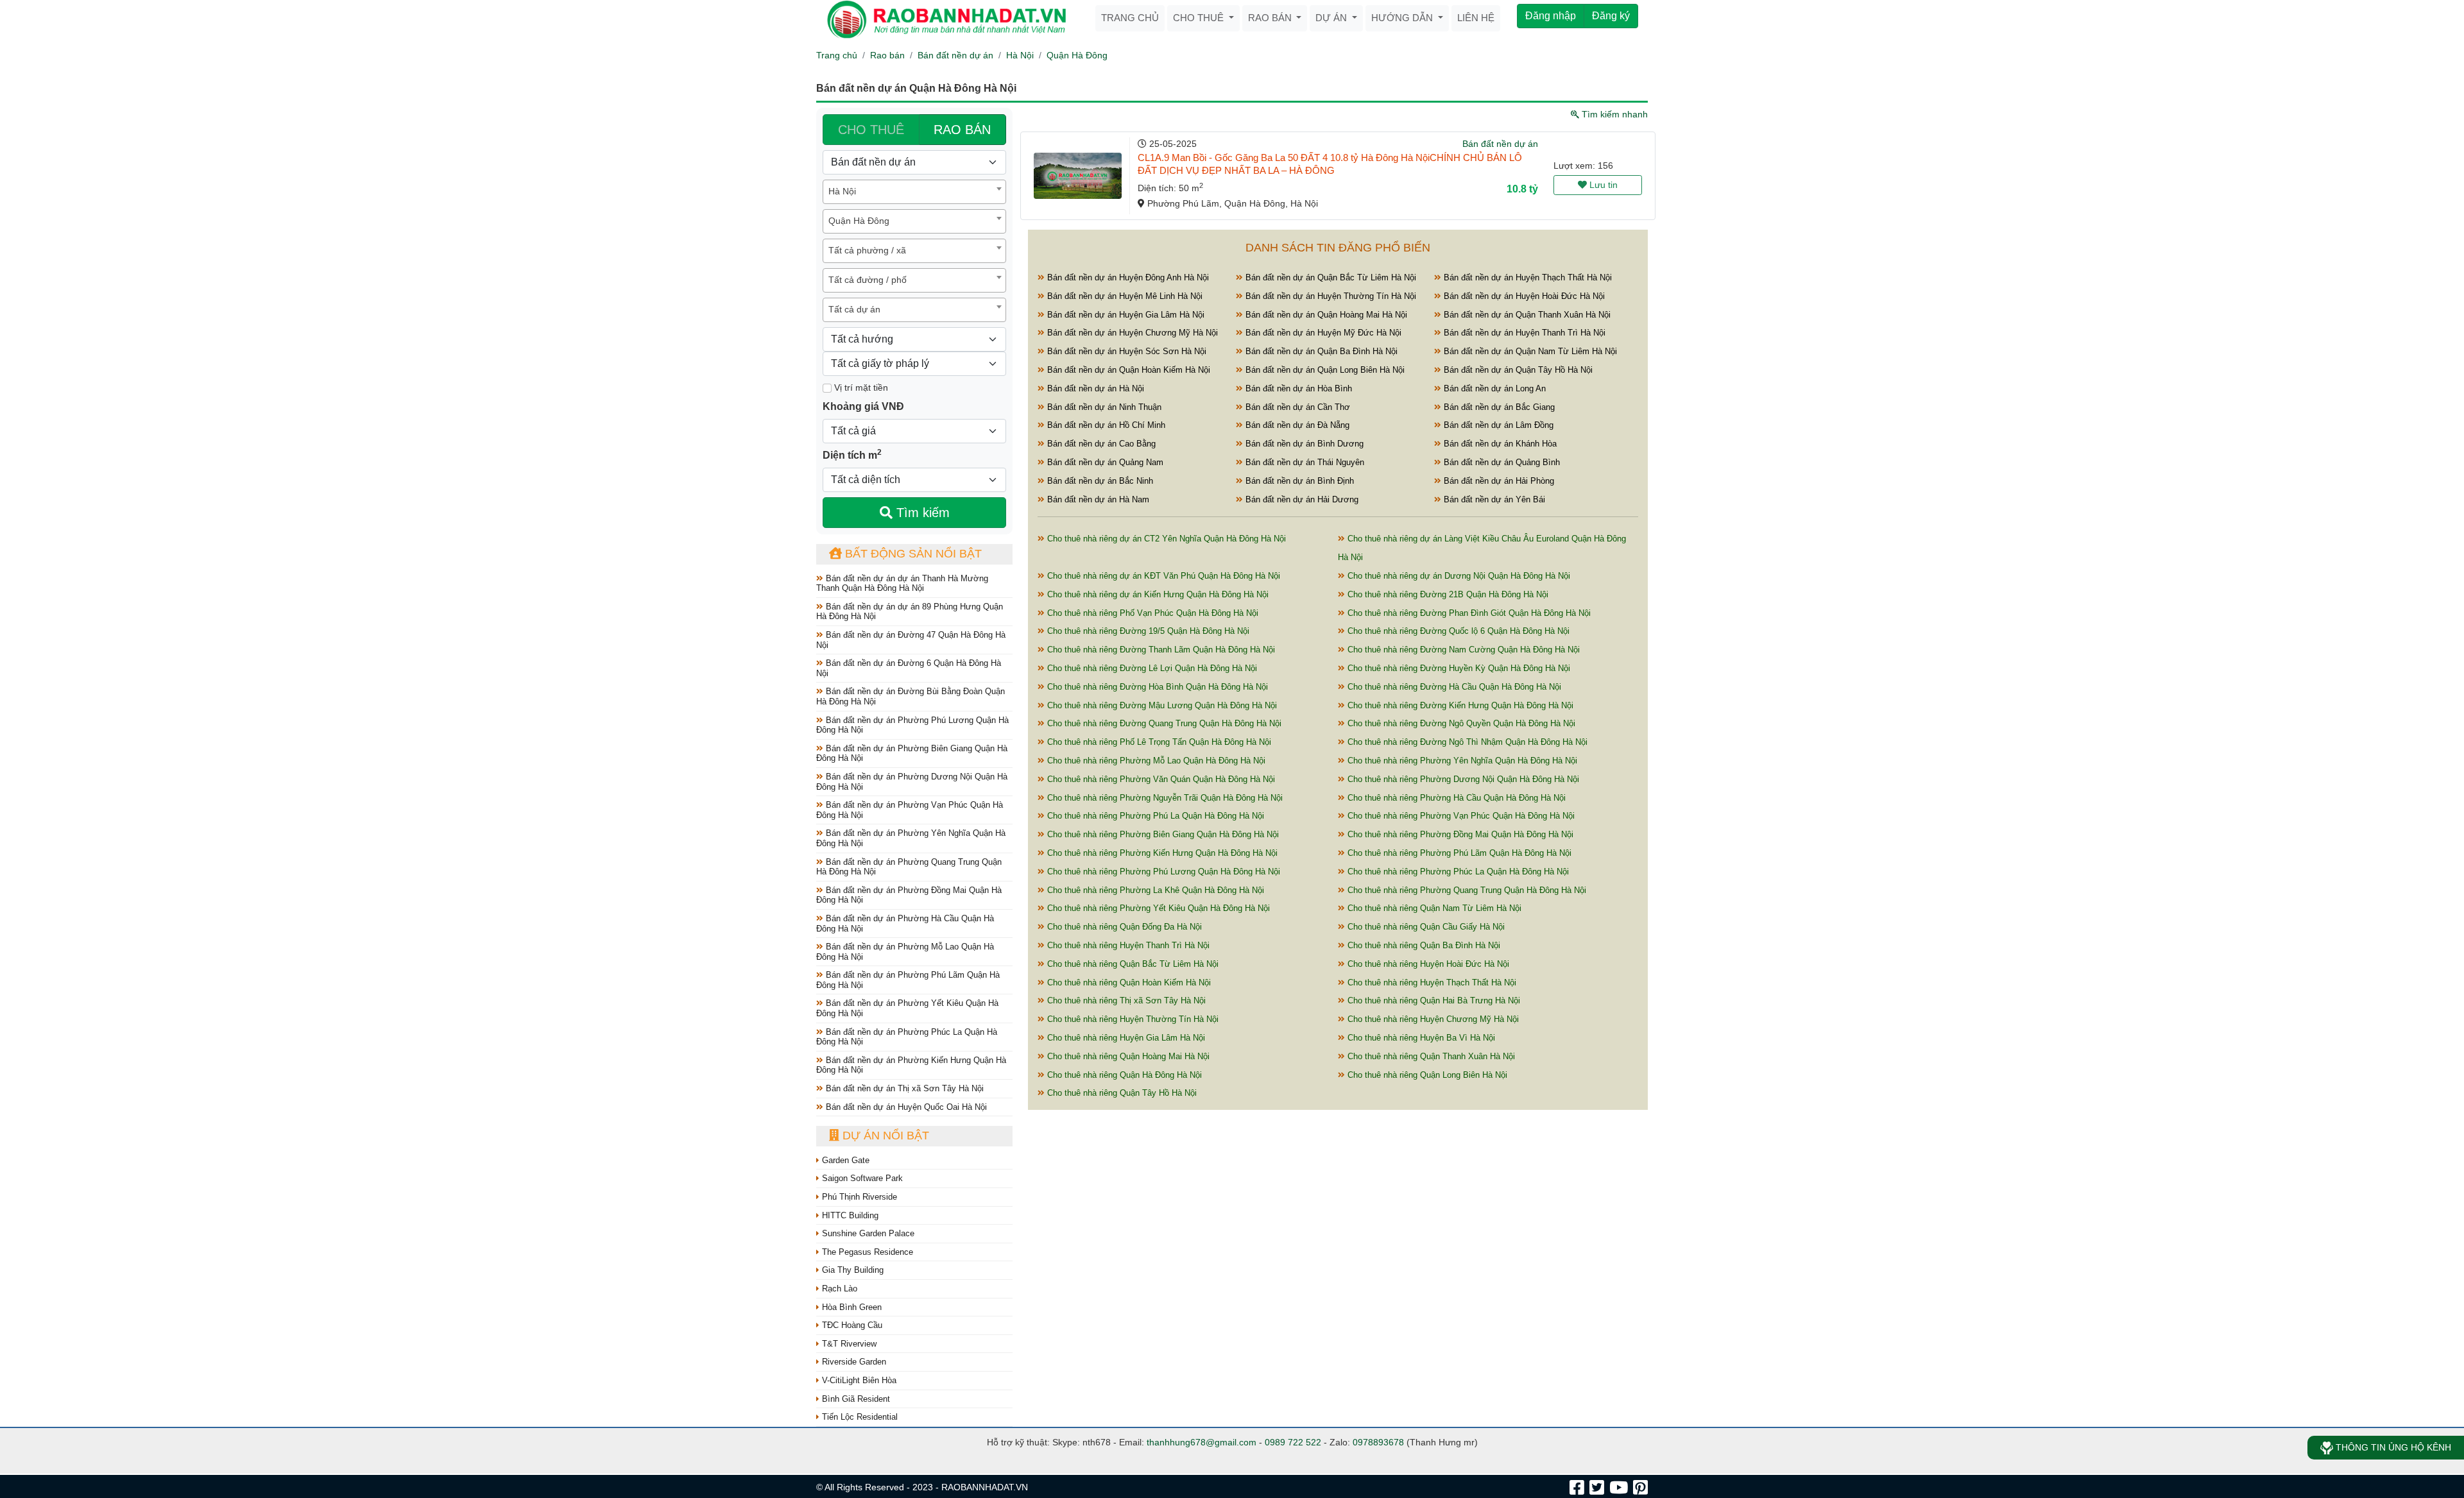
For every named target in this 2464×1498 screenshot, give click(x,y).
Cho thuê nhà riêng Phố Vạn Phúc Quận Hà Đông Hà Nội (1151, 613)
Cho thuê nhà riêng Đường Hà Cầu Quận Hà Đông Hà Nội (1453, 687)
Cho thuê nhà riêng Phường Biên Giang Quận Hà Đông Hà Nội (1162, 834)
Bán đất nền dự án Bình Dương (1303, 444)
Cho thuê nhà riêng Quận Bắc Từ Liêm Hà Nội (1132, 964)
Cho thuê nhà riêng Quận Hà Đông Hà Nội (1123, 1075)
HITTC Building (849, 1215)
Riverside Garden (853, 1362)
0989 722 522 (1293, 1442)
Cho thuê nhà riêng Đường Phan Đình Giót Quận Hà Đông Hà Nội (1468, 613)
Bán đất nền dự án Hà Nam (1097, 499)
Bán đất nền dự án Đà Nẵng (1296, 425)
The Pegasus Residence (866, 1252)
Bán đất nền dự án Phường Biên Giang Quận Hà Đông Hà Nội (912, 753)
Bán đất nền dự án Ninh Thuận (1103, 407)
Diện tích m (852, 454)
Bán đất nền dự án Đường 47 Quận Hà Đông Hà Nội (911, 640)
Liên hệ (1476, 18)
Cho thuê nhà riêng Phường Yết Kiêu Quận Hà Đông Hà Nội (1157, 908)
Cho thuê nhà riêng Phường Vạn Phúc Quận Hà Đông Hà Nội (1460, 816)
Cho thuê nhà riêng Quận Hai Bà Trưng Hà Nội (1433, 1000)
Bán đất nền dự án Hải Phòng (1498, 481)
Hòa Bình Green (851, 1307)
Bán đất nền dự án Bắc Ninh (1099, 481)
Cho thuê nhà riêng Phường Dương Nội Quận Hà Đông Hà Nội (1462, 779)
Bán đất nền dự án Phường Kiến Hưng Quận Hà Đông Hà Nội (911, 1065)
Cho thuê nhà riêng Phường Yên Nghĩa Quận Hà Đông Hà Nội (1461, 761)
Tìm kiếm (921, 513)
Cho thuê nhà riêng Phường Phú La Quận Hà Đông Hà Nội (1154, 816)
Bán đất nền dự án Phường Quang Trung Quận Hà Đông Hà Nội (909, 867)
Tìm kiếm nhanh (1613, 114)
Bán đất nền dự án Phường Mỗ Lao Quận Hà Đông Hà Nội (905, 952)
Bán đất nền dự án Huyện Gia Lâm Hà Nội (1125, 315)
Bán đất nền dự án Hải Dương (1301, 499)
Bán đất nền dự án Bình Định (1298, 481)
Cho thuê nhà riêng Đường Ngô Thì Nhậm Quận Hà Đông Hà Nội (1466, 742)
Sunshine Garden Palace (867, 1233)
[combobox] (914, 192)
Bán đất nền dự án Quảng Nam (1104, 462)
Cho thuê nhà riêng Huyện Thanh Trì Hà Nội (1127, 945)
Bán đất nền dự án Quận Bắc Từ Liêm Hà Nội (1330, 277)
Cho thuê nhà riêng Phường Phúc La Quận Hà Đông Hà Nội (1457, 872)
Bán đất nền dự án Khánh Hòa (1499, 444)
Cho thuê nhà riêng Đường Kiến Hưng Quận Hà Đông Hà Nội (1459, 705)
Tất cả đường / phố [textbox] (868, 280)
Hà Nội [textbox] (842, 191)
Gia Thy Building (851, 1270)
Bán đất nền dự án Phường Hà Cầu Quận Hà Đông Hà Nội (905, 923)
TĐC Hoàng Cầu (851, 1325)
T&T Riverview (848, 1344)
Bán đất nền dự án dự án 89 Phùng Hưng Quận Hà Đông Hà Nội (910, 612)
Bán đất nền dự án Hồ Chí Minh (1105, 425)
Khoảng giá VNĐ (863, 406)
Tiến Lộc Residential (859, 1417)
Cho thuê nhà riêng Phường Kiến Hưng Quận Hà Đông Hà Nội (1161, 853)
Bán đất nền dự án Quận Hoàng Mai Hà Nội (1325, 315)
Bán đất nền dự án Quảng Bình (1501, 462)
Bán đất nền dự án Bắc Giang (1498, 407)
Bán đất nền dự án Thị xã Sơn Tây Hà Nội (903, 1088)
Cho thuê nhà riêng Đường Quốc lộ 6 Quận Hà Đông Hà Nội (1457, 631)
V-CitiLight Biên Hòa (858, 1380)
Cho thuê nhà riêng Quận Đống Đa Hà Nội (1123, 927)
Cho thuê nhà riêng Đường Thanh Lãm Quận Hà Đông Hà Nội (1160, 650)
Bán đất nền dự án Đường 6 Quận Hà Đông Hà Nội (909, 668)
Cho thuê (1200, 18)
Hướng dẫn (1403, 18)
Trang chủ (1130, 18)
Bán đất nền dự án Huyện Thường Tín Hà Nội (1330, 296)
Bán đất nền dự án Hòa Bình (1297, 388)
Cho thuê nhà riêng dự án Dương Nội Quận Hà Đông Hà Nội (1458, 576)
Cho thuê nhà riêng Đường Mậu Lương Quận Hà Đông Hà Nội (1161, 705)
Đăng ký (1611, 16)
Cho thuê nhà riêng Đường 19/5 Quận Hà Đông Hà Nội (1147, 631)
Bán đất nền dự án (955, 55)
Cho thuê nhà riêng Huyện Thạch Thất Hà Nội (1431, 983)
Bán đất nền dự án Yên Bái (1493, 499)
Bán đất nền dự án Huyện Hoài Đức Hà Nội (1523, 296)
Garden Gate (844, 1160)
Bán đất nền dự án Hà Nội (1094, 388)
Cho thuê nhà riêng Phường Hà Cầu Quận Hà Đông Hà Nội (1455, 798)
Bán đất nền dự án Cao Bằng (1100, 444)
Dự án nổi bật (884, 1136)
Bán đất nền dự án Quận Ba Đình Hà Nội (1320, 351)
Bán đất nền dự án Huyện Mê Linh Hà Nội (1124, 296)
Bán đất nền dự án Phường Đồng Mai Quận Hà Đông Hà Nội (909, 895)
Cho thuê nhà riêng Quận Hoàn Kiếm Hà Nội (1128, 983)
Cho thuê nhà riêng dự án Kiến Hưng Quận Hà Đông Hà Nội (1157, 594)
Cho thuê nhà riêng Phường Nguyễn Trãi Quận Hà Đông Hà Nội (1164, 798)
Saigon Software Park (861, 1178)
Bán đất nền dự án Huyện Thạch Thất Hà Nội (1527, 277)
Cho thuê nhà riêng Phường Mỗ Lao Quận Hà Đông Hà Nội (1155, 761)
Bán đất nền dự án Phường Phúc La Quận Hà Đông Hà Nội (907, 1037)
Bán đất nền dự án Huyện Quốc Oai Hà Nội (905, 1107)
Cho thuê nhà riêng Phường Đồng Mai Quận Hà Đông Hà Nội (1459, 834)
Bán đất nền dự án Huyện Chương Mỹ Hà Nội (1131, 333)
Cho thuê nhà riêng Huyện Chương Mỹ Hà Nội (1432, 1019)
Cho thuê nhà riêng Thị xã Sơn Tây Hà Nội (1125, 1000)
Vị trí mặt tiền (860, 387)
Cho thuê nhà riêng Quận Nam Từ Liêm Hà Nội (1433, 908)
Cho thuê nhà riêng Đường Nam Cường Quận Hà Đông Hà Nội (1462, 650)
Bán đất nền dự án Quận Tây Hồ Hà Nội (1517, 370)
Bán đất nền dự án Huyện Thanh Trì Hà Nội (1523, 333)
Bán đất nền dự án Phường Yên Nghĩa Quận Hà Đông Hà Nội (911, 838)
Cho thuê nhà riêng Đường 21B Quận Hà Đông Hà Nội (1447, 594)
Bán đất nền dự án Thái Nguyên (1304, 462)
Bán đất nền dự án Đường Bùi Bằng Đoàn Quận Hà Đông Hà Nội (911, 696)
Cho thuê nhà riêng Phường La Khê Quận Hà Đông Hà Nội (1154, 890)
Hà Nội (1020, 55)
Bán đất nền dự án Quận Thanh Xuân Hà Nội (1526, 315)
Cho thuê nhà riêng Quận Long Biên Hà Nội (1426, 1075)
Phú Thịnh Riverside (858, 1197)
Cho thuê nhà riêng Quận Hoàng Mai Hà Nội (1127, 1056)
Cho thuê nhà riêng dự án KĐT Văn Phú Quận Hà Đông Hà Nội (1162, 576)
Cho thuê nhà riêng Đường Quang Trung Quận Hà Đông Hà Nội (1163, 723)
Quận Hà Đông (1077, 55)
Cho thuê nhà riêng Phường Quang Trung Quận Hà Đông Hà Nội (1466, 890)
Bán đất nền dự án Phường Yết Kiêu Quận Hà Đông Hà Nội (907, 1008)
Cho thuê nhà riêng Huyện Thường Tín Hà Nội (1132, 1019)
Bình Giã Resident (855, 1399)
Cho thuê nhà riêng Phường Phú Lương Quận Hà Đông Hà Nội (1162, 872)
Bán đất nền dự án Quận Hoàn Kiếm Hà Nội (1127, 370)
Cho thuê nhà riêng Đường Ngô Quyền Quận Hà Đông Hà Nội (1460, 723)
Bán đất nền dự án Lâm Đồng (1497, 425)
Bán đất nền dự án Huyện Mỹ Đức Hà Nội (1322, 333)
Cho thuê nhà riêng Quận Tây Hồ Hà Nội (1121, 1093)
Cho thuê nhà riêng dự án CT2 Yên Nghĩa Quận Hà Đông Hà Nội (1165, 539)
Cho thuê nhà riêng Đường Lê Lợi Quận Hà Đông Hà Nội (1151, 668)
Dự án (1332, 18)
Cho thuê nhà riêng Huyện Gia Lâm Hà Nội (1125, 1038)
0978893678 (1378, 1442)
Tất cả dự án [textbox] (854, 309)
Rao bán (1271, 18)
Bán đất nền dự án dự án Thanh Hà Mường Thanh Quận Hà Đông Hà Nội (902, 583)
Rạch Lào (838, 1289)
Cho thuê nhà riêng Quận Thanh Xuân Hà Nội (1430, 1056)
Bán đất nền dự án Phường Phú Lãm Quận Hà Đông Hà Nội (908, 980)
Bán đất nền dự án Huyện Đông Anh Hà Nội (1127, 277)
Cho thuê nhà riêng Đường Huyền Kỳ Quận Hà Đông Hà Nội (1458, 668)
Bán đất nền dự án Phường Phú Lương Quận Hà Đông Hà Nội (912, 725)
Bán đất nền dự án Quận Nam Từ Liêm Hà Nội (1529, 351)
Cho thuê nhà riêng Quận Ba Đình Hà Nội (1423, 945)
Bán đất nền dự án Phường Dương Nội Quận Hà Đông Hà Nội (912, 782)
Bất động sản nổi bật (912, 554)
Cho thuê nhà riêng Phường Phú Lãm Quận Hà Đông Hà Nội (1458, 853)
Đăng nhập (1551, 16)
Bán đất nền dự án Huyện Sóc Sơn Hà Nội (1125, 351)
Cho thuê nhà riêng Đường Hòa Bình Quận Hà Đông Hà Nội (1156, 687)
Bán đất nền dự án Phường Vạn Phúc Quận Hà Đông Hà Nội (910, 810)
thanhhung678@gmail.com (1202, 1442)
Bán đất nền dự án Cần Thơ (1296, 407)
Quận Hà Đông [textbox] (859, 221)
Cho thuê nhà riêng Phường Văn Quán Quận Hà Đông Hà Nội (1160, 779)
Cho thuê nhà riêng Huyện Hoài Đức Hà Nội (1427, 964)
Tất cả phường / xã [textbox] (867, 250)
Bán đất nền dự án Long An (1493, 388)
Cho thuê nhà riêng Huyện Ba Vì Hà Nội (1420, 1038)
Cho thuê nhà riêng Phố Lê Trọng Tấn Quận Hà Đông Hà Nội (1158, 742)
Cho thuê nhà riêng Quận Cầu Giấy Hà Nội (1425, 927)
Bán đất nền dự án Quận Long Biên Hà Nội (1324, 370)
